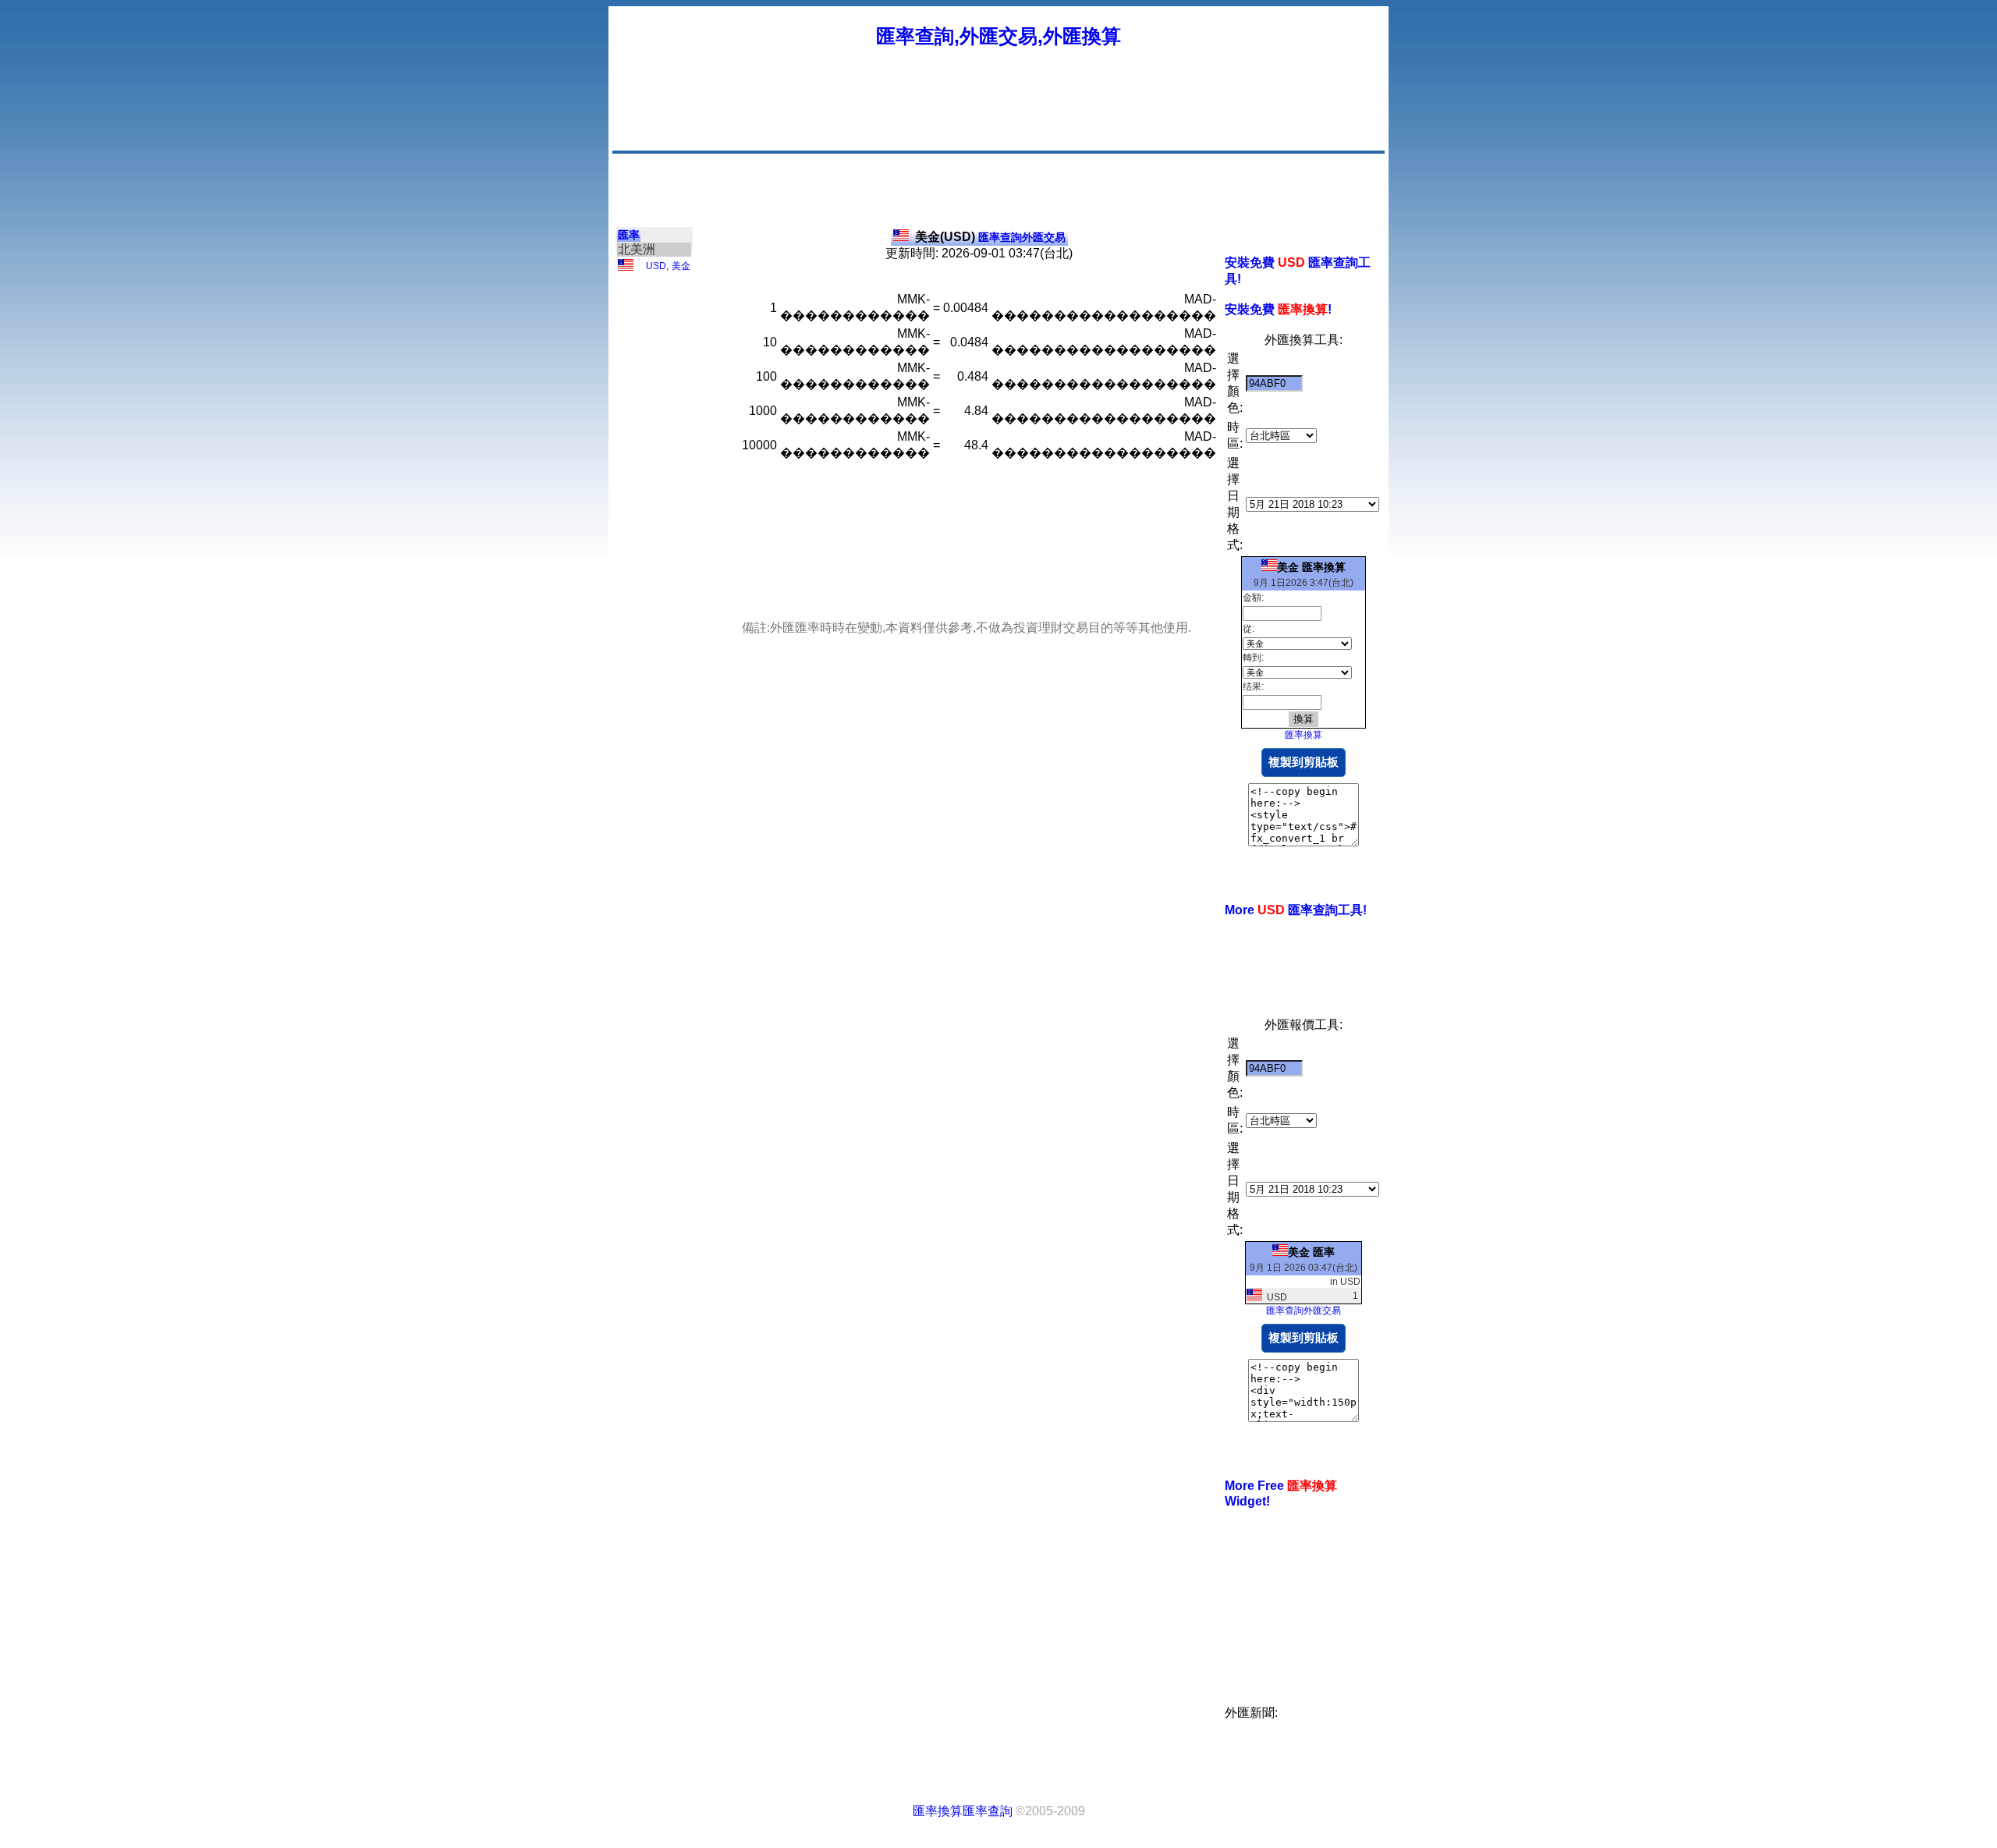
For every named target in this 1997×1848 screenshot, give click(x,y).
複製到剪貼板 (1304, 762)
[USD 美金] (626, 268)
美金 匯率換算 (1311, 567)
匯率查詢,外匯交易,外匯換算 (998, 36)
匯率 (629, 235)
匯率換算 (1304, 735)
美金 (681, 266)
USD (656, 266)
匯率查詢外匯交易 (990, 237)
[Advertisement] (1098, 113)
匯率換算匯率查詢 (963, 1811)
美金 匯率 (1311, 1252)
